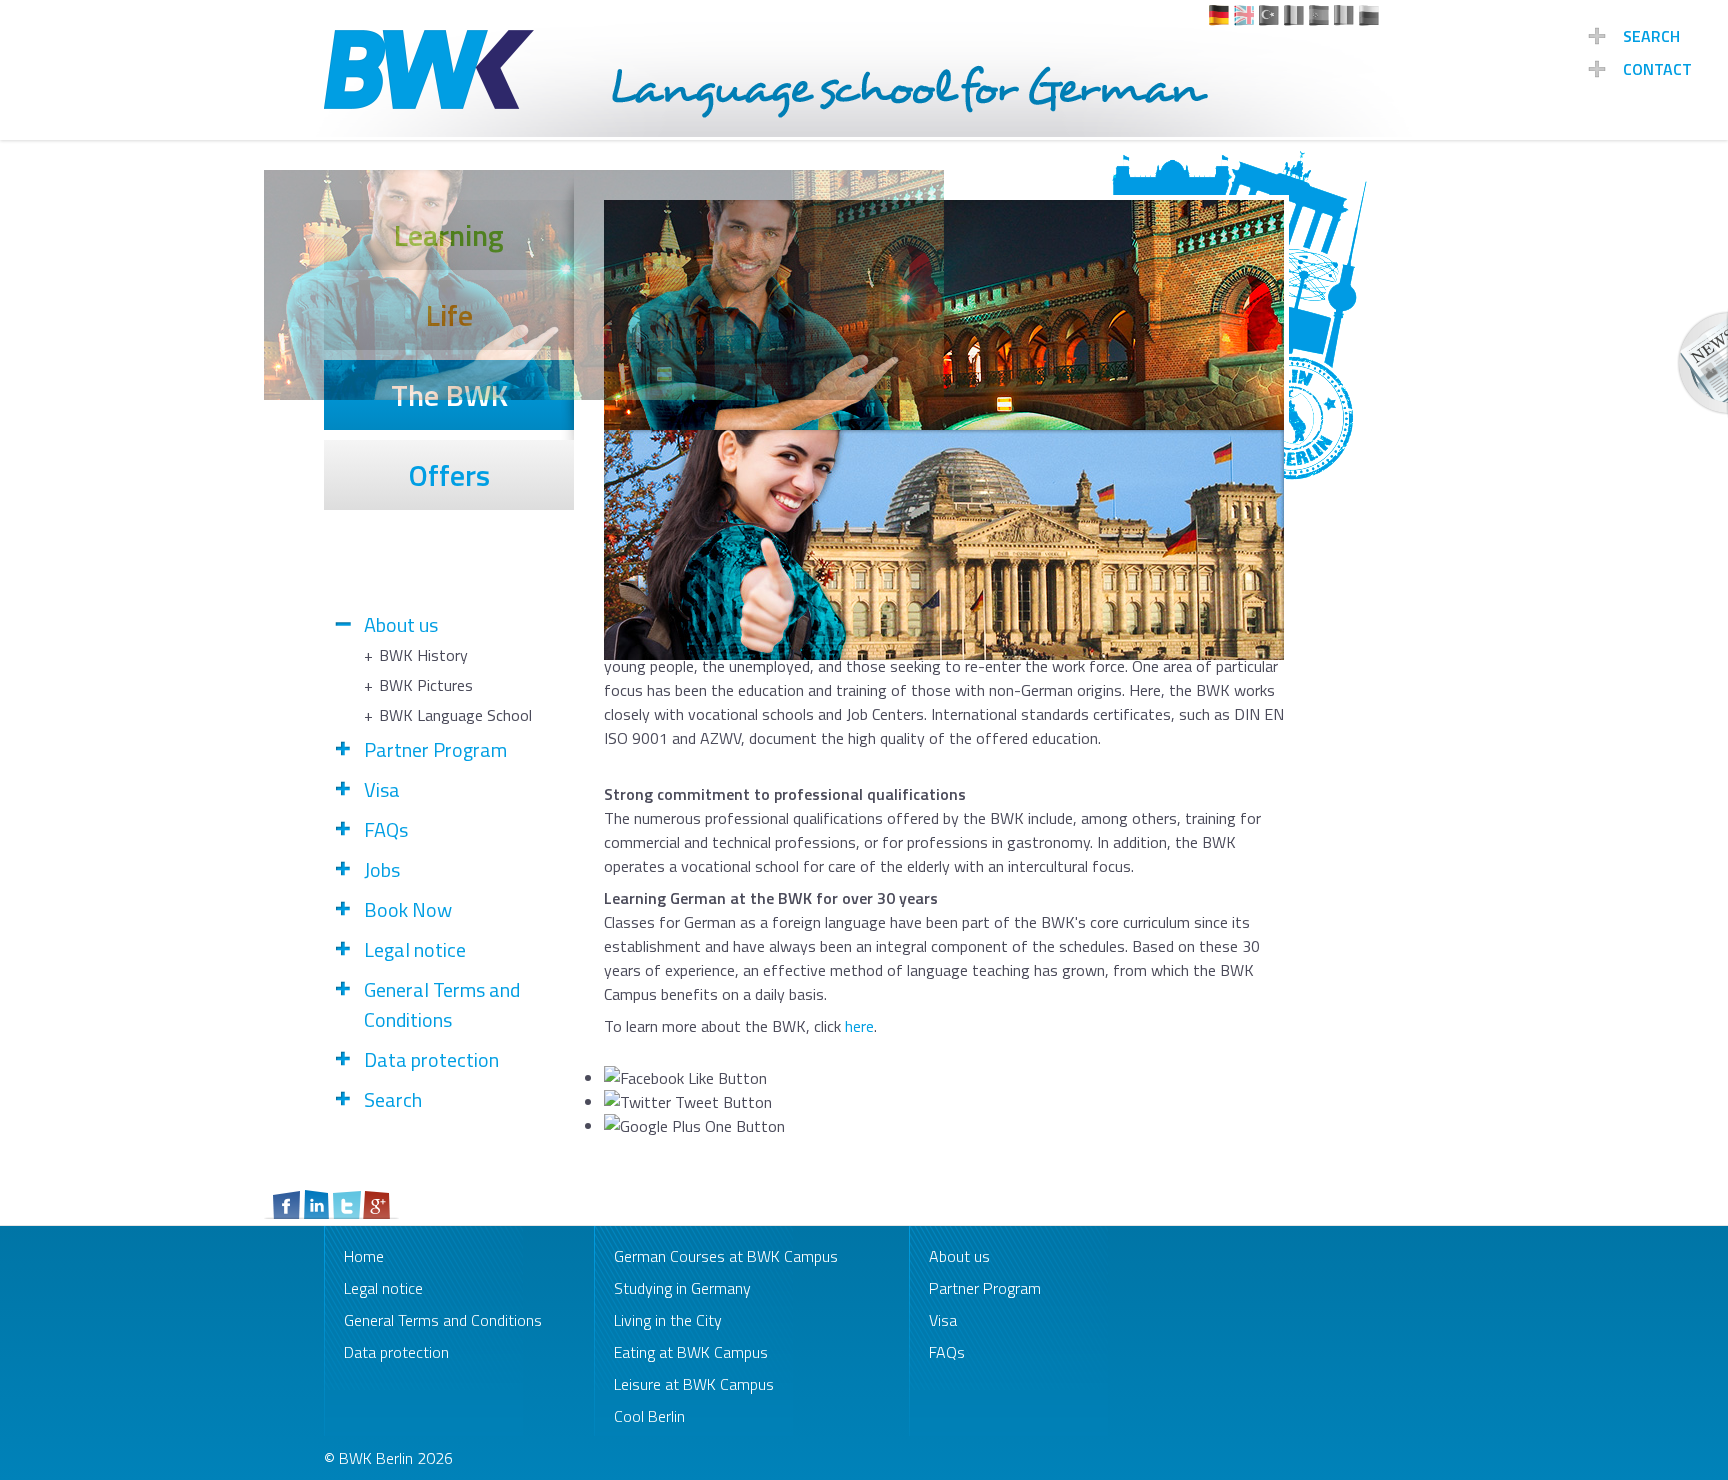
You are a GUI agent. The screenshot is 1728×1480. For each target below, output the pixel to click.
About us (401, 625)
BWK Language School (455, 715)
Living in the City (668, 1320)
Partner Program (435, 750)
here (859, 1026)
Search (393, 1100)
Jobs (382, 870)
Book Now (408, 910)
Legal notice (415, 950)
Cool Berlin (649, 1416)
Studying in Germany (682, 1288)
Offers (449, 475)
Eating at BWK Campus (691, 1352)
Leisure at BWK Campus (694, 1384)
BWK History (423, 655)
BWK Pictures (426, 685)
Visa (382, 790)
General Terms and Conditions (442, 1005)
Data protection (431, 1060)
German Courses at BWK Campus (726, 1256)
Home (364, 1256)
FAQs (386, 830)
